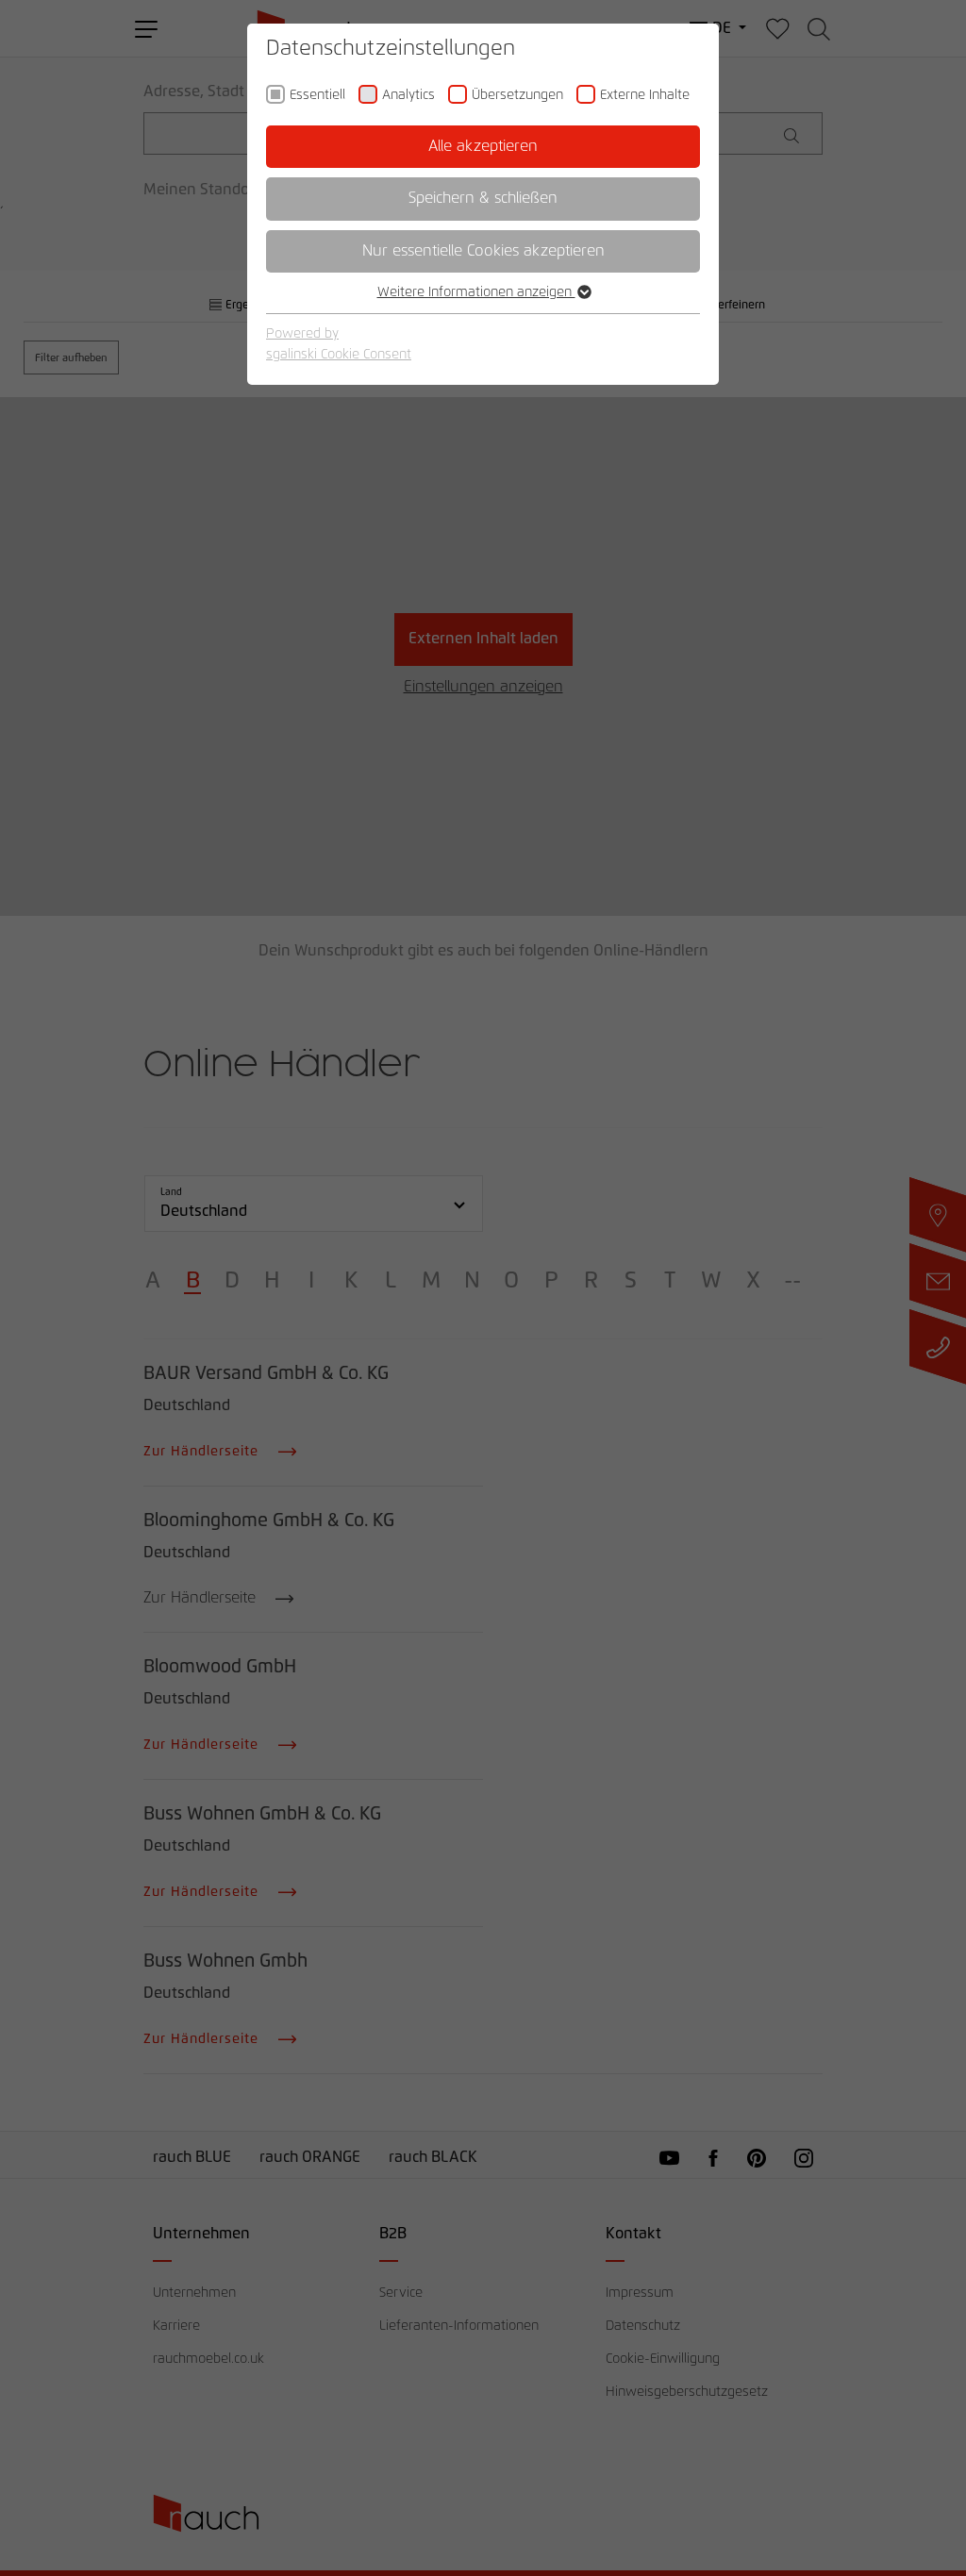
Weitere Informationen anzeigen (476, 292)
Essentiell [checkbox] (317, 95)
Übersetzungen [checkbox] (517, 95)
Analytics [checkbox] (408, 95)
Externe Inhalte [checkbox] (645, 95)
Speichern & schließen (483, 198)
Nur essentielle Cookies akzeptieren (483, 251)
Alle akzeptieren (483, 146)
